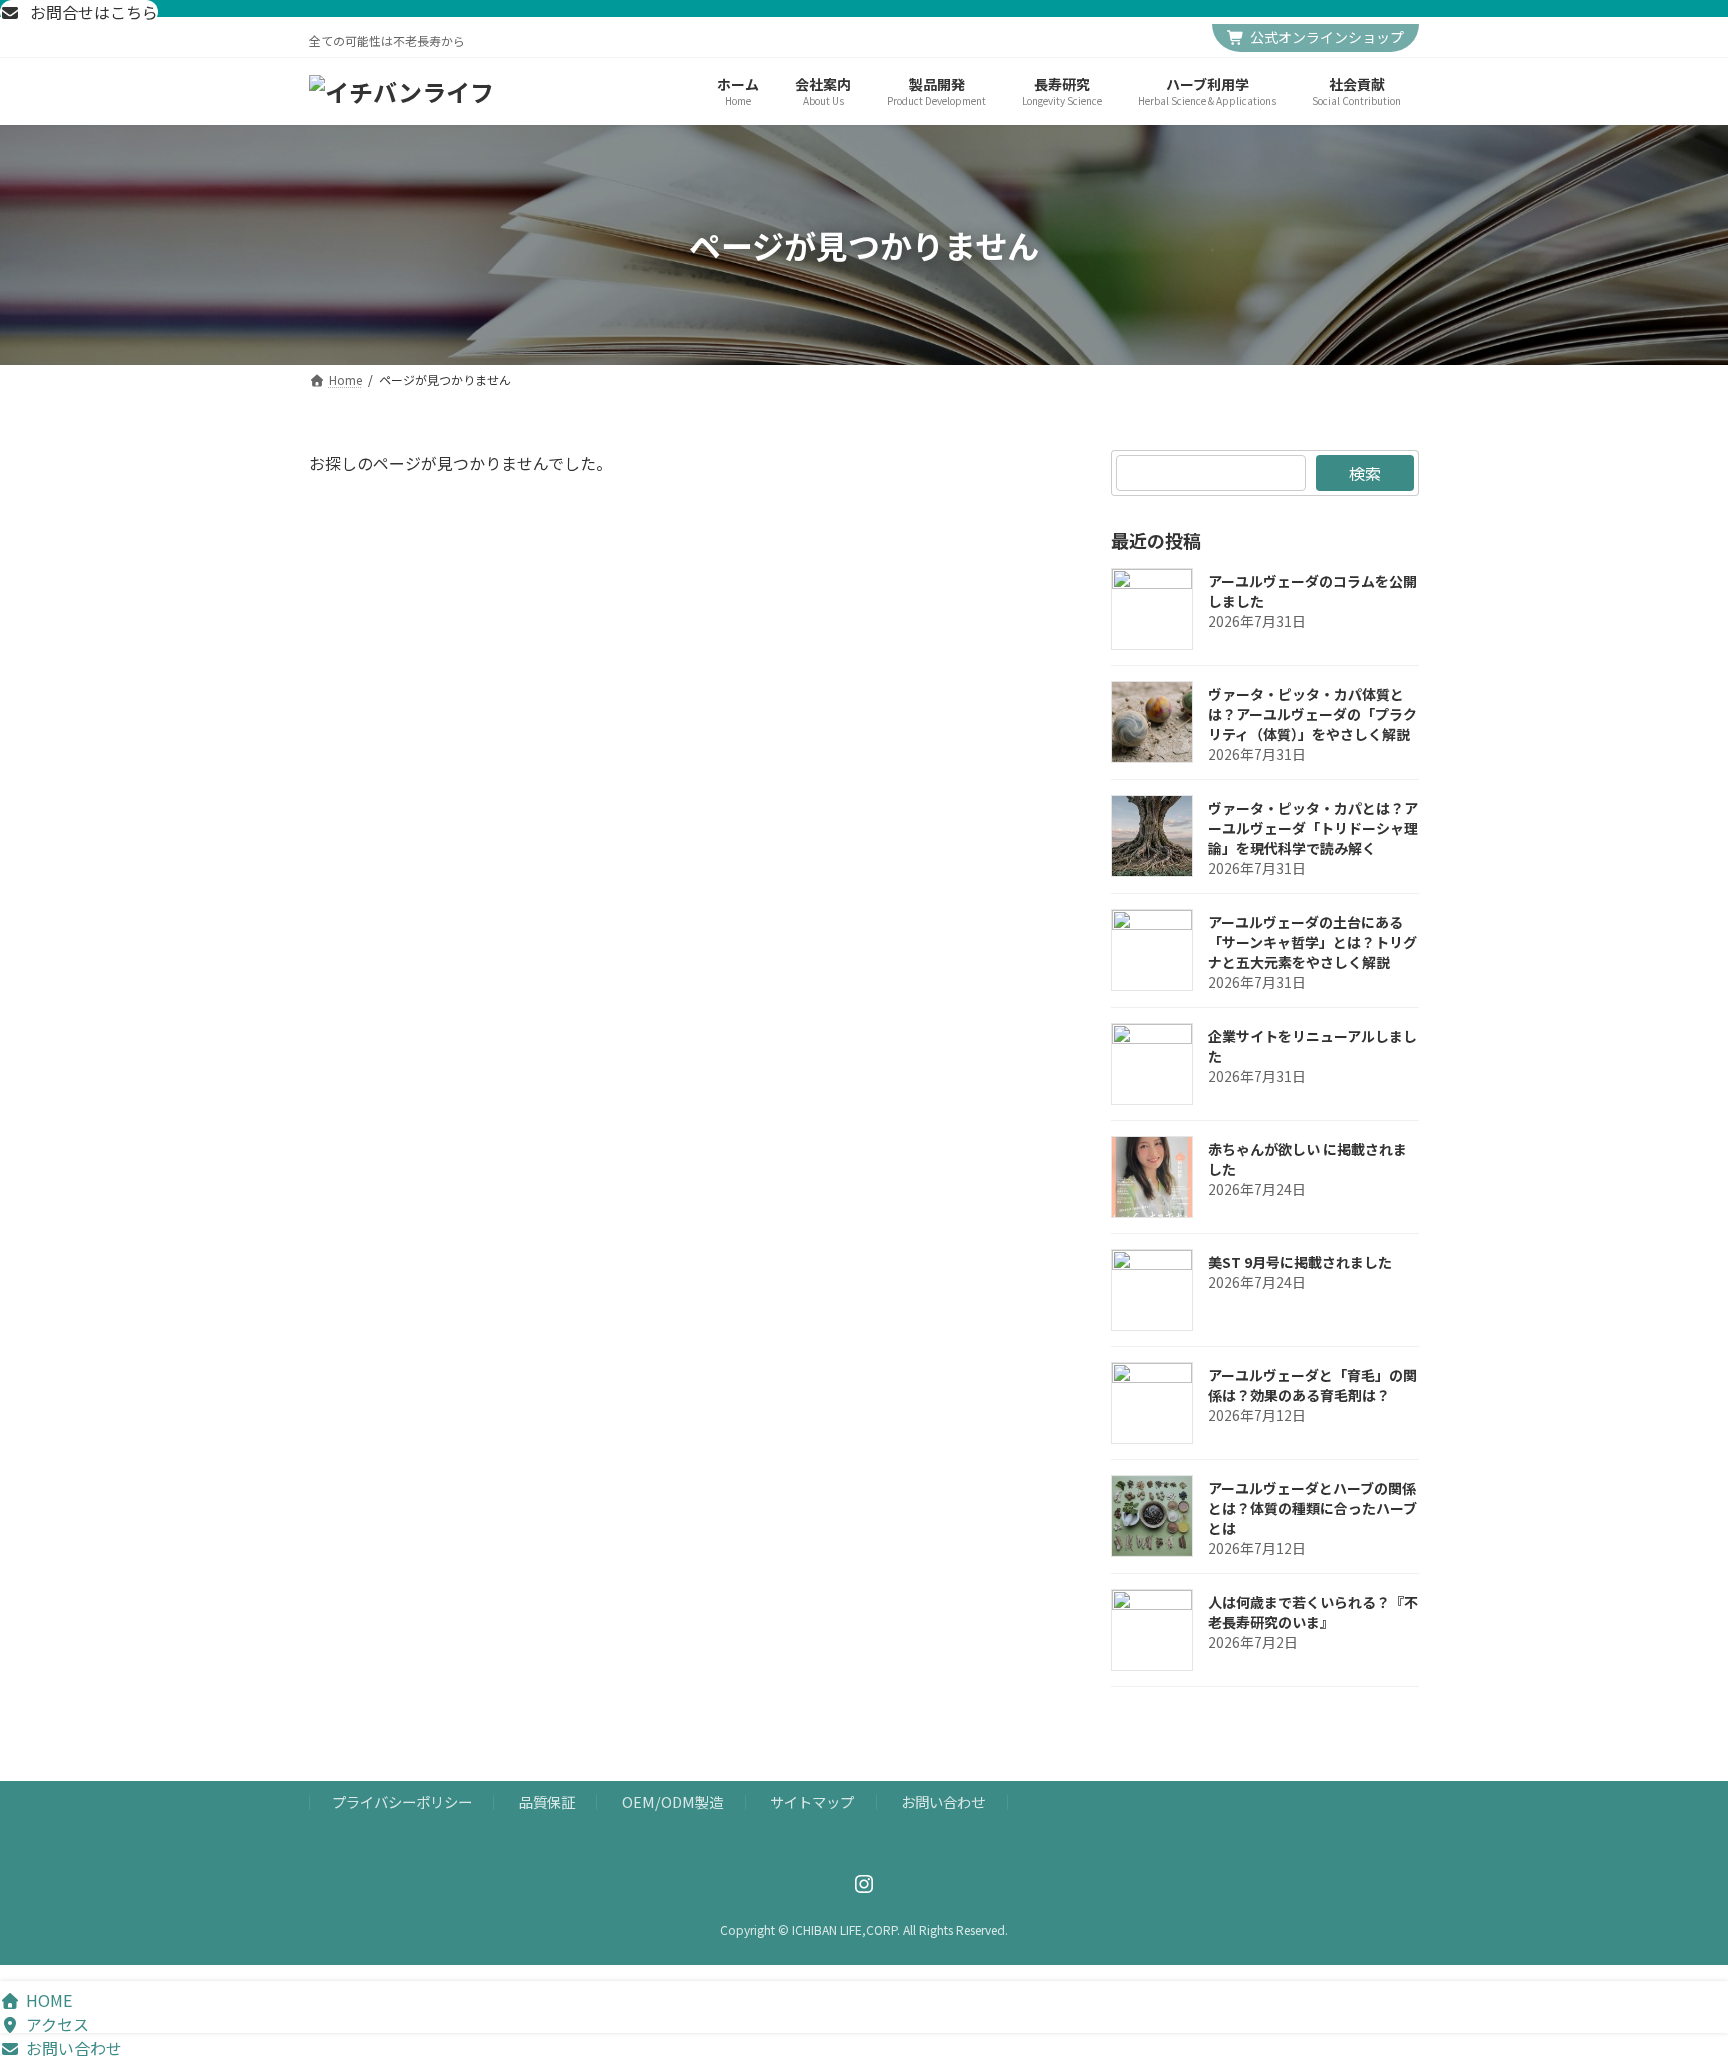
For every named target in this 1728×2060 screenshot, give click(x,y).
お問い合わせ (943, 1802)
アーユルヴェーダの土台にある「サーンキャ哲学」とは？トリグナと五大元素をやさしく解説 (1312, 942)
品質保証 (547, 1802)
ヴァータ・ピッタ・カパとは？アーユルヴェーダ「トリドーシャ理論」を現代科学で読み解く (1313, 828)
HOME (49, 2000)
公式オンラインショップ (1327, 37)
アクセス (57, 2024)
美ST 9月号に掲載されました (1300, 1262)
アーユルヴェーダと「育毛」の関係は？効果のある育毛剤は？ (1312, 1385)
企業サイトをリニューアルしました (1312, 1046)
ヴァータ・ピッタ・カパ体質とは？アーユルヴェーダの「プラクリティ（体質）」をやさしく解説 (1312, 714)
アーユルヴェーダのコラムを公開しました (1312, 591)
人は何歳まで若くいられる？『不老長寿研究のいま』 (1313, 1612)
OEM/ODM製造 (672, 1802)
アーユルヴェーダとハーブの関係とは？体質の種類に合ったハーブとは (1312, 1508)
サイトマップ (812, 1802)
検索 (1365, 473)
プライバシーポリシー (402, 1802)
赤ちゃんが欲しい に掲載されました (1307, 1159)
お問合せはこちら (92, 12)
